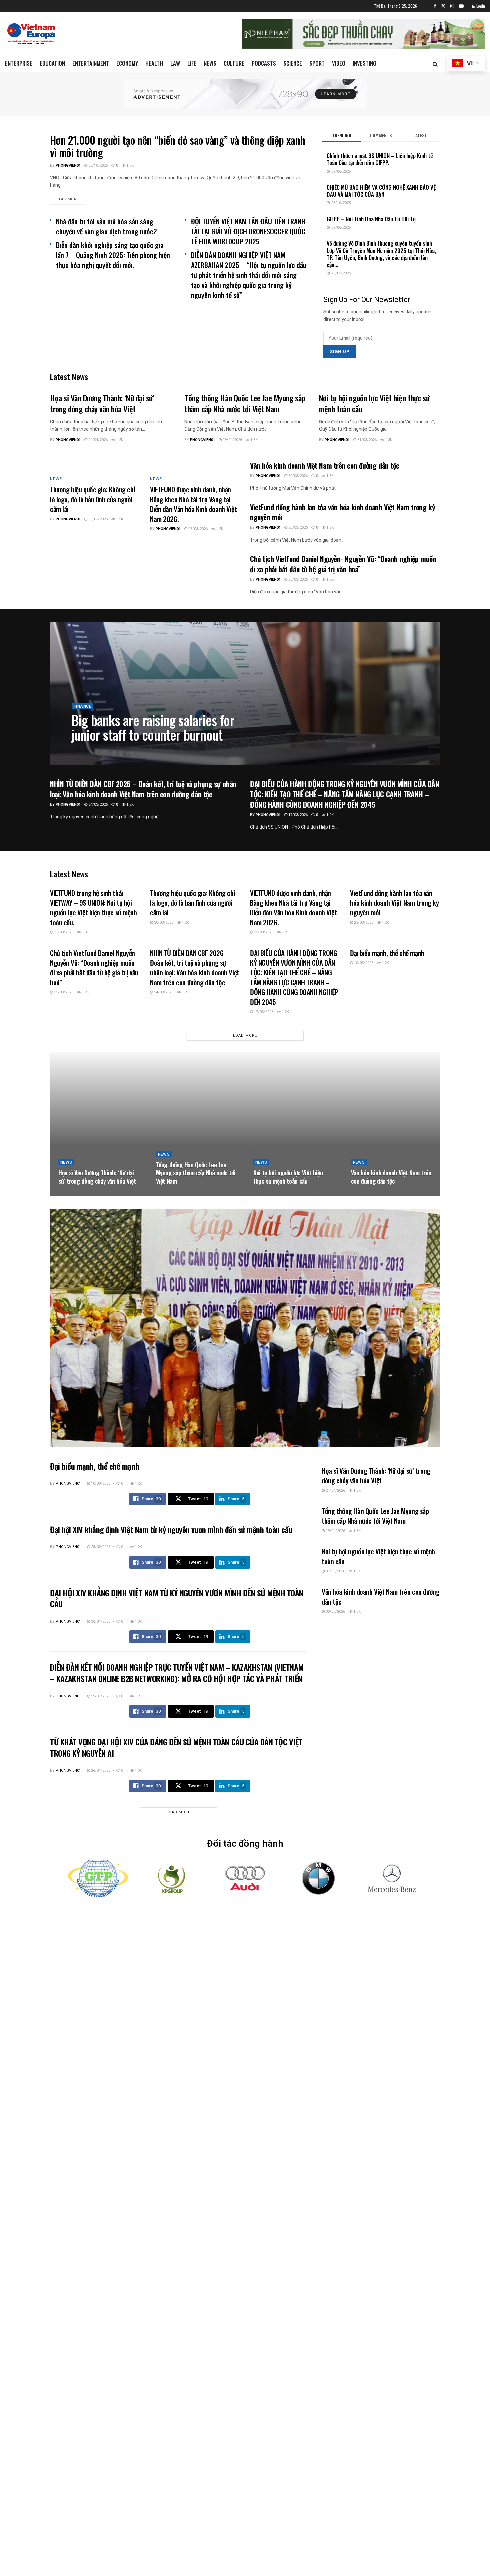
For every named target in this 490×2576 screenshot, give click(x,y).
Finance (82, 706)
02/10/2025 (97, 165)
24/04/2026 (97, 440)
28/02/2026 (100, 1547)
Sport (317, 63)
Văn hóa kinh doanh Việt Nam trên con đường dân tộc (325, 465)
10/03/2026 (363, 963)
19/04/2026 (232, 440)
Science (293, 63)
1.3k (129, 165)
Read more (71, 199)
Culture (234, 63)
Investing (364, 63)
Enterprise (19, 63)
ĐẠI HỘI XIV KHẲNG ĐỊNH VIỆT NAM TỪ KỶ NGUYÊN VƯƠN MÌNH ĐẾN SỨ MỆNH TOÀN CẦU (177, 1598)
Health (154, 63)
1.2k (119, 440)
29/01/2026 (100, 1696)
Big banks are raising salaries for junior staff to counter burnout (153, 727)
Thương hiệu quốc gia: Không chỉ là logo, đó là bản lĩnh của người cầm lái (92, 499)
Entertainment (91, 63)
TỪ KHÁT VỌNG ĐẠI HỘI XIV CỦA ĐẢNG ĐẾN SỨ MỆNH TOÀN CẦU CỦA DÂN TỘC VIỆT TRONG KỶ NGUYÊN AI (176, 1747)
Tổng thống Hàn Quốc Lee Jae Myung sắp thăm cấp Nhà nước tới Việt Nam (244, 403)
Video (339, 63)
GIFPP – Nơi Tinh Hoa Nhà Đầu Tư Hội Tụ (371, 219)
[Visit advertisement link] (245, 94)
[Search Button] (435, 64)
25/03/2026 (197, 529)
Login (480, 6)
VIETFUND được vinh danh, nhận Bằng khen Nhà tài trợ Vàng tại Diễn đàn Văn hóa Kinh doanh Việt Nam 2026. (193, 504)
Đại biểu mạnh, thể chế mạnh (387, 953)
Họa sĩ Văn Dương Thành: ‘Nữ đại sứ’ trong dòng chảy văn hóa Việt (102, 403)
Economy (127, 63)
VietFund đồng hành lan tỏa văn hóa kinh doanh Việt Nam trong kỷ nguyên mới (342, 512)
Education (52, 63)
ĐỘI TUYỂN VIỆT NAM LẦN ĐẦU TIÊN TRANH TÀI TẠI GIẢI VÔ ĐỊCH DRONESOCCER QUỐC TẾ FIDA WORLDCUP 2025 (248, 231)
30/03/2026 (97, 519)
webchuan (87, 750)
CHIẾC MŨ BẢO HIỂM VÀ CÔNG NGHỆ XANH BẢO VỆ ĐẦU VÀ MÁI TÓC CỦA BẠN (381, 191)
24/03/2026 (97, 804)
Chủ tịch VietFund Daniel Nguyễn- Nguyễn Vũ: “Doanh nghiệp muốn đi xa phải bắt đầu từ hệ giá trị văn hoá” (343, 564)
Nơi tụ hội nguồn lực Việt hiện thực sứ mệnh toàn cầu (374, 403)
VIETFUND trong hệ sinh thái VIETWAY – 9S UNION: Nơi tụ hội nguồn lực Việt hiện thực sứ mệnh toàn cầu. (93, 907)
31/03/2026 (366, 440)
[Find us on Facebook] (435, 6)
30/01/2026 (100, 1621)
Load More (245, 1035)
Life (192, 63)
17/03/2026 (297, 815)
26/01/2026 (100, 1770)
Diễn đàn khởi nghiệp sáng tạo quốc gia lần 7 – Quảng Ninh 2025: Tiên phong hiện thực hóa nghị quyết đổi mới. (113, 255)
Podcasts (264, 63)
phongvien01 (68, 165)
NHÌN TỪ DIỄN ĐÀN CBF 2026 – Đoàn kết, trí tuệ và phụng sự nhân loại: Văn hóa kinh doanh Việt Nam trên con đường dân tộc (143, 789)
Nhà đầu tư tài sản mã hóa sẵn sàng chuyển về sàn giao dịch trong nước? (106, 226)
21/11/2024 (114, 750)
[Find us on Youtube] (461, 6)
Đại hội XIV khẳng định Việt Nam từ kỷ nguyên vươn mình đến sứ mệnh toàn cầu (171, 1529)
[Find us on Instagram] (452, 6)
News (210, 63)
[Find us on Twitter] (443, 6)
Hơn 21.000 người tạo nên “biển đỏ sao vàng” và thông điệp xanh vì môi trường (177, 146)
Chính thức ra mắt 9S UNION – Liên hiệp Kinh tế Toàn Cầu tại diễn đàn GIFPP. (380, 159)
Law (175, 63)
